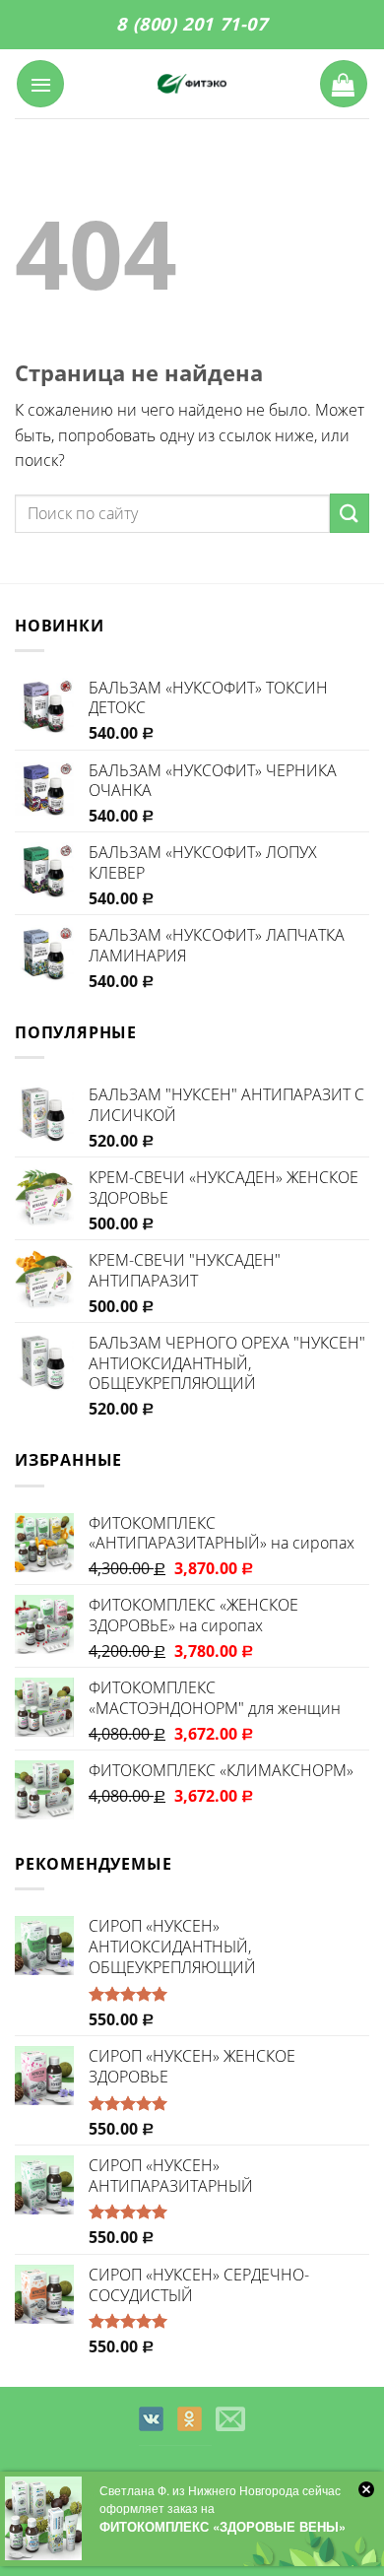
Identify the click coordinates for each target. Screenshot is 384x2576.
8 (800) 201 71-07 (192, 24)
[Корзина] (344, 84)
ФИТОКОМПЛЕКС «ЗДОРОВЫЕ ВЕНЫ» (223, 2526)
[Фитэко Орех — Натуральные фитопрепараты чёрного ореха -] (192, 84)
